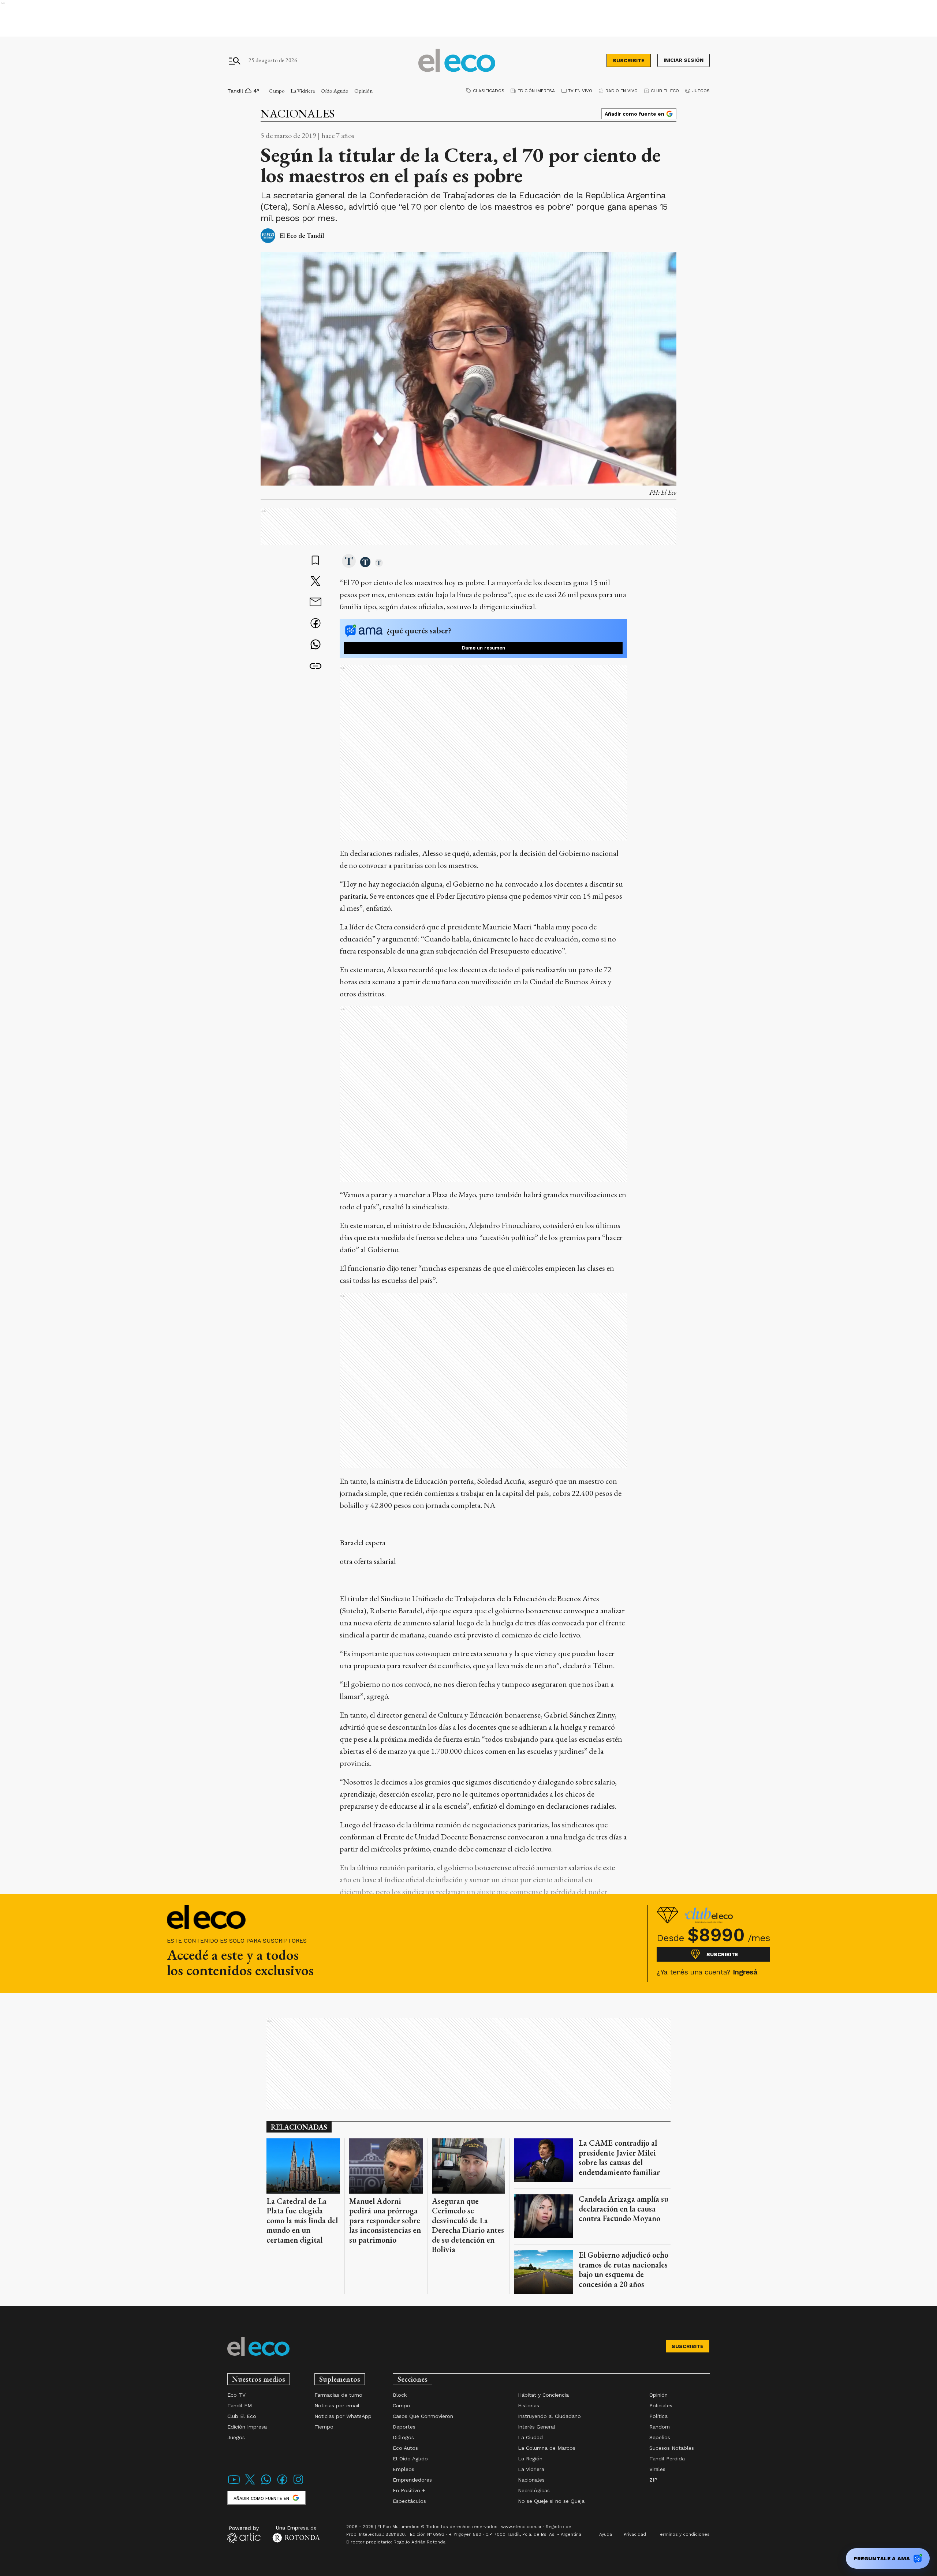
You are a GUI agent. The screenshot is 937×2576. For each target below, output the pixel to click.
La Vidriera (303, 91)
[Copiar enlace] (316, 666)
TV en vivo (580, 91)
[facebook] (316, 624)
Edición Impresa (536, 91)
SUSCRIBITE (629, 60)
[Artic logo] (244, 2534)
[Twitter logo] (250, 2484)
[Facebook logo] (282, 2484)
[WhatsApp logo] (266, 2484)
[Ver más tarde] (316, 561)
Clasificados (489, 91)
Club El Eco (665, 91)
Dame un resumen (484, 648)
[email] (316, 603)
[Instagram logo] (298, 2484)
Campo (277, 91)
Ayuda (606, 2534)
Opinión (363, 91)
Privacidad (635, 2534)
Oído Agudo (335, 91)
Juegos (701, 91)
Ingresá (745, 1972)
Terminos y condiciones (684, 2534)
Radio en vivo (621, 91)
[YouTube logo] (234, 2484)
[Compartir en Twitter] (316, 582)
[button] (349, 562)
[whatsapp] (316, 645)
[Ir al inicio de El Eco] (457, 61)
